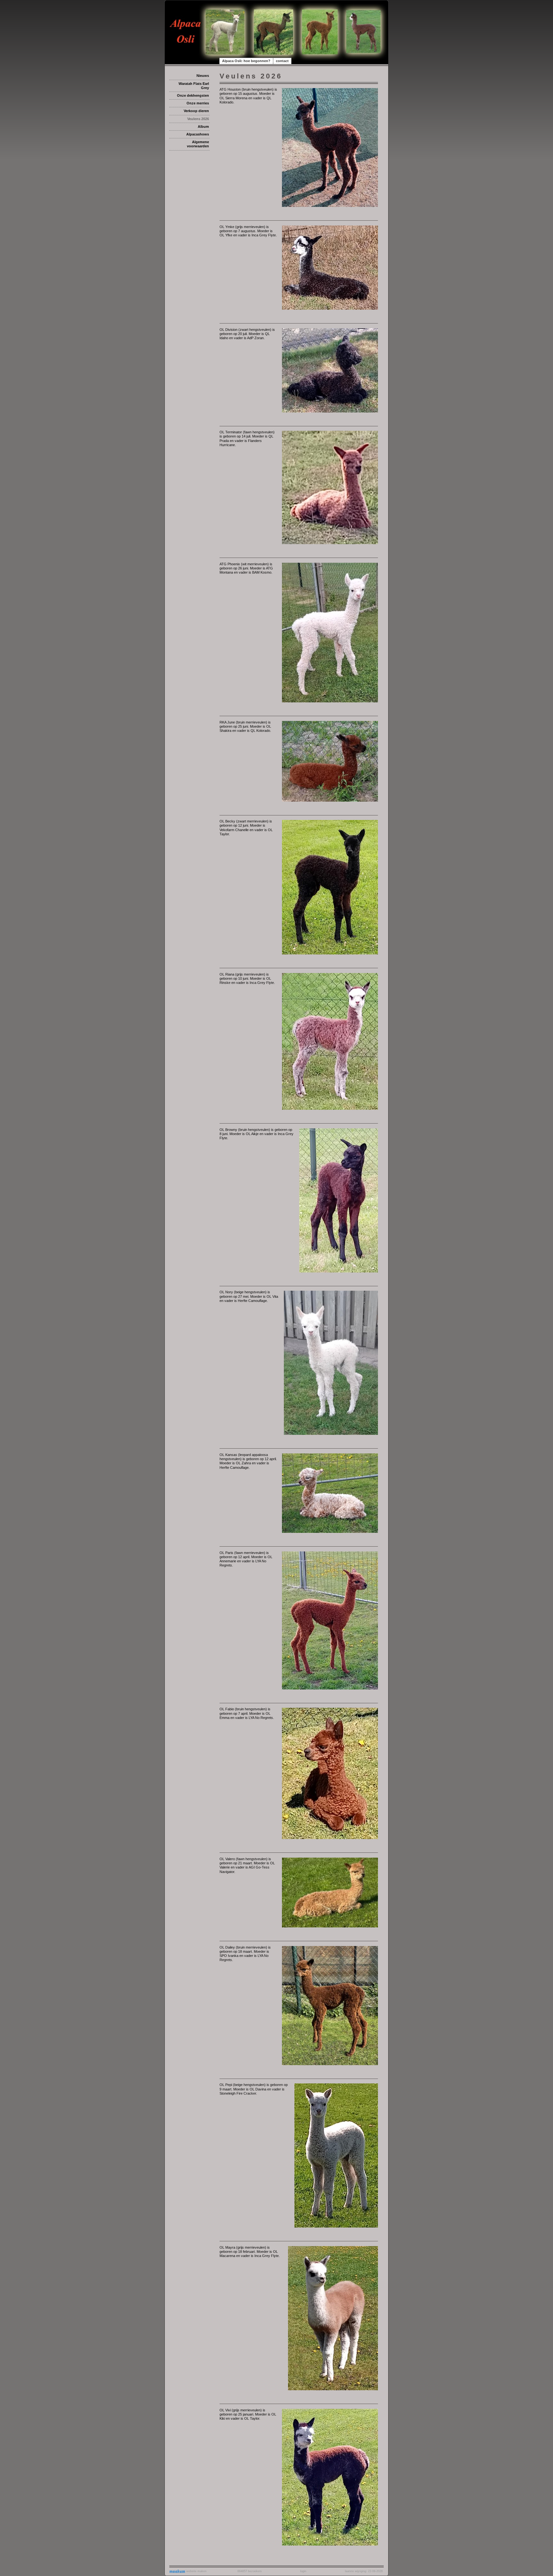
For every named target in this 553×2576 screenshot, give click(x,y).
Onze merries (198, 103)
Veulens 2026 (198, 119)
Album (203, 127)
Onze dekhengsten (193, 95)
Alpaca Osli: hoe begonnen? (246, 61)
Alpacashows (198, 134)
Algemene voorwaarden (198, 144)
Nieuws (203, 76)
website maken (196, 2571)
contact (282, 61)
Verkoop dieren (196, 111)
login (303, 2571)
